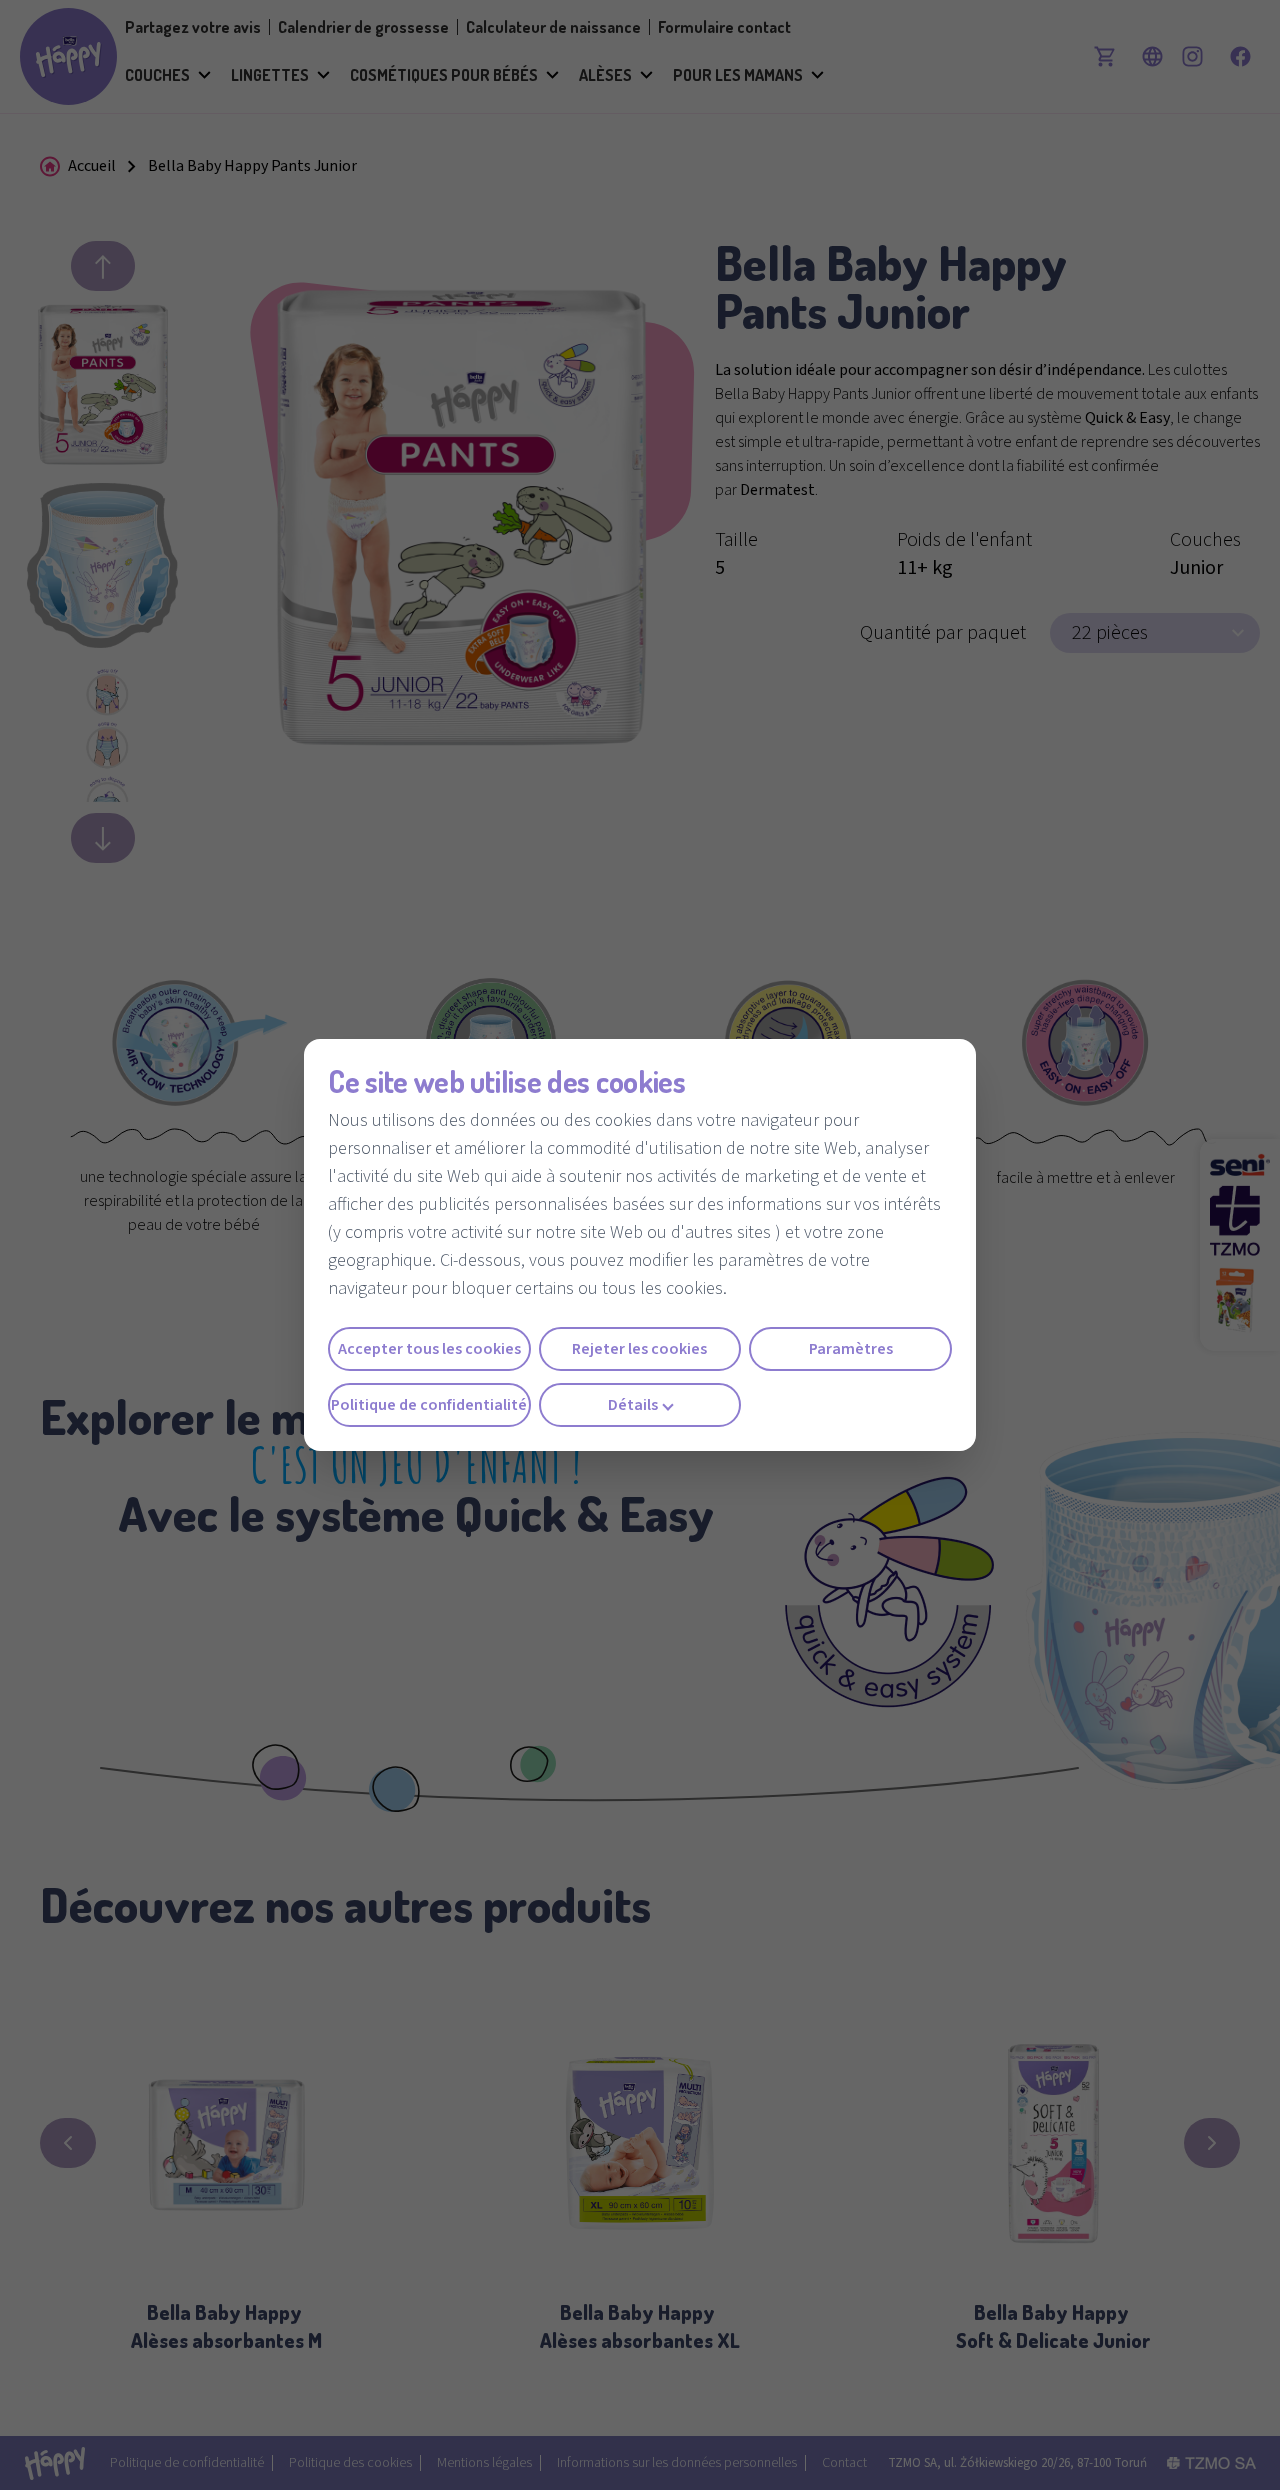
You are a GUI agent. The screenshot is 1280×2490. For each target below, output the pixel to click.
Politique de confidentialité (429, 1405)
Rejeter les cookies (639, 1349)
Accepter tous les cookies (429, 1349)
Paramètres (851, 1349)
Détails (633, 1405)
